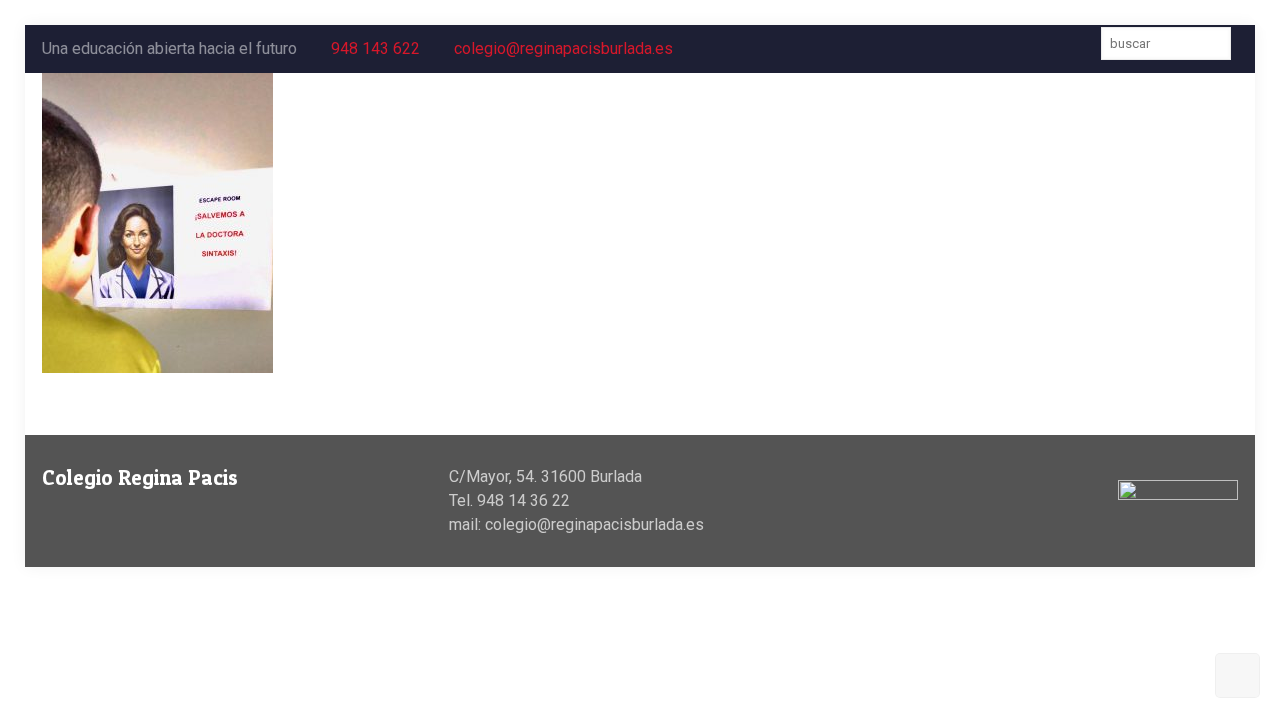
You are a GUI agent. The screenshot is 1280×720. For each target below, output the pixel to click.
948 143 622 (375, 48)
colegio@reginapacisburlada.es (563, 48)
